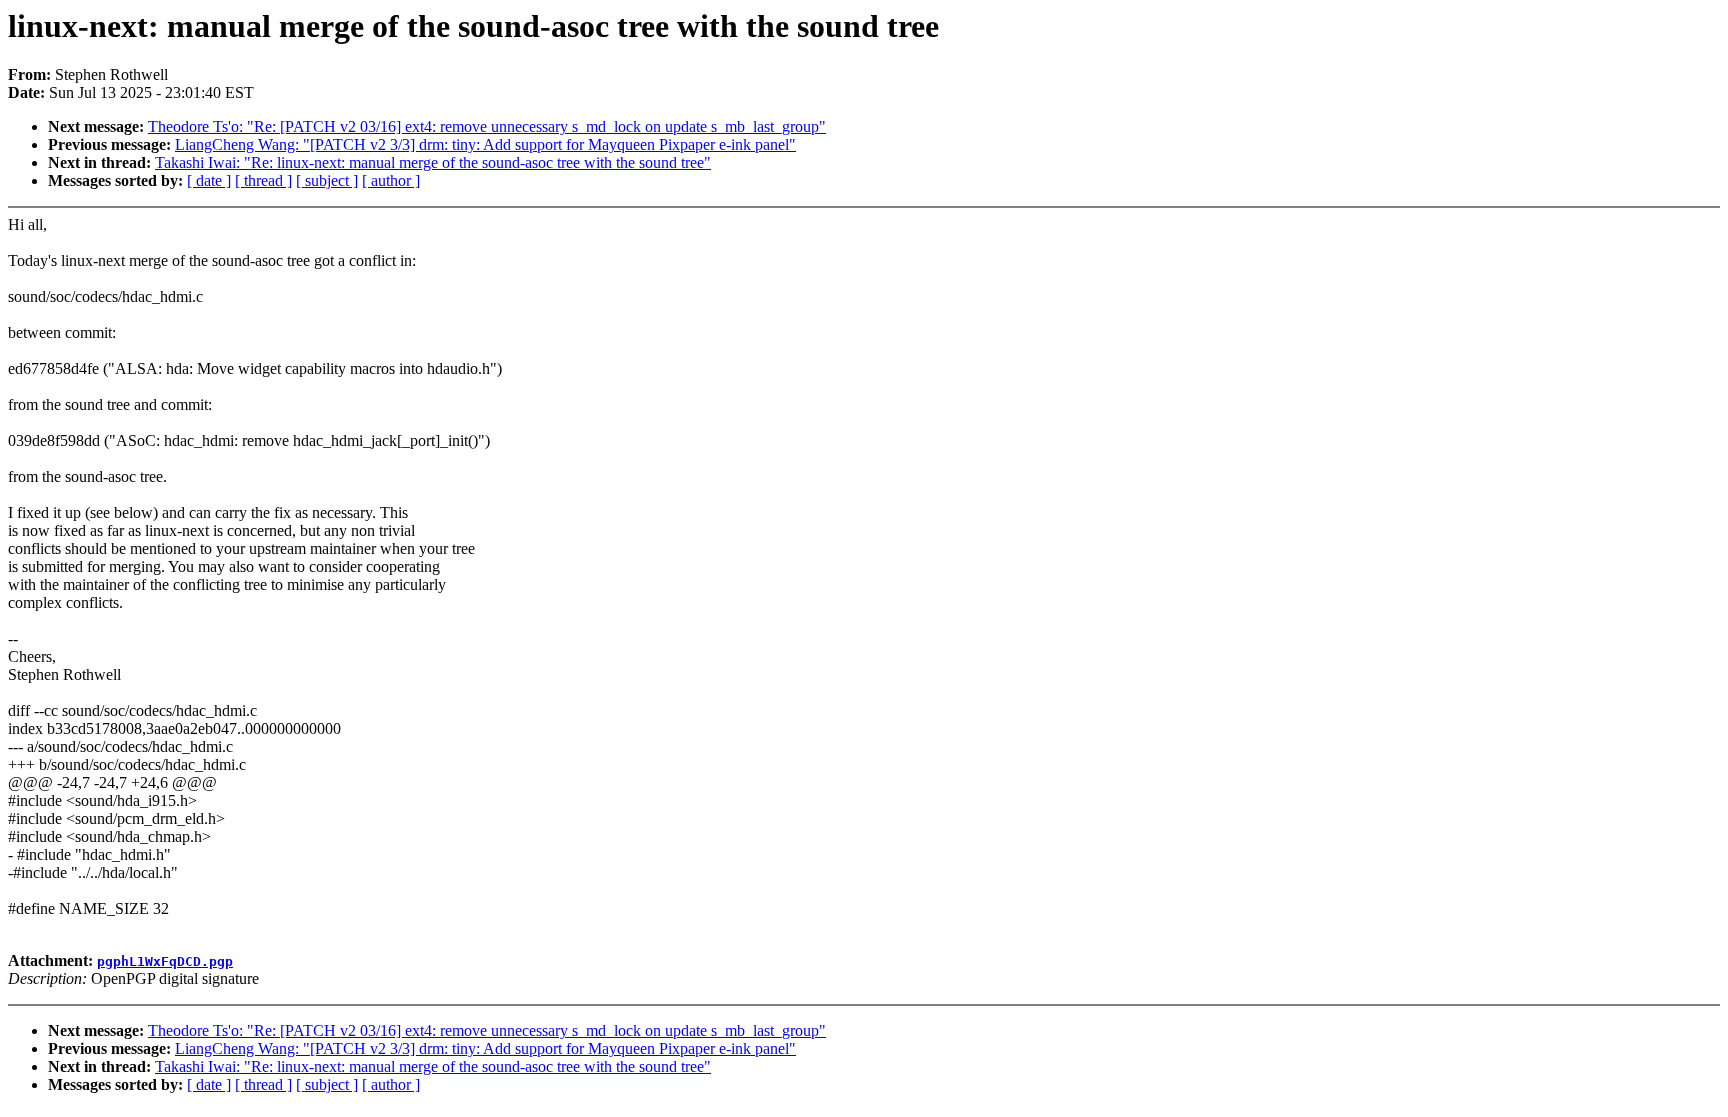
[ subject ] (327, 180)
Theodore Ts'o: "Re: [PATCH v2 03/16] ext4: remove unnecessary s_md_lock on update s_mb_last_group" (487, 126)
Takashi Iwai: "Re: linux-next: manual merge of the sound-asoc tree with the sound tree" (433, 162)
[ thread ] (263, 180)
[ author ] (391, 180)
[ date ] (209, 180)
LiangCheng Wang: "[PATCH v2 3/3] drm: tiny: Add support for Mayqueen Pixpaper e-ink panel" (485, 144)
